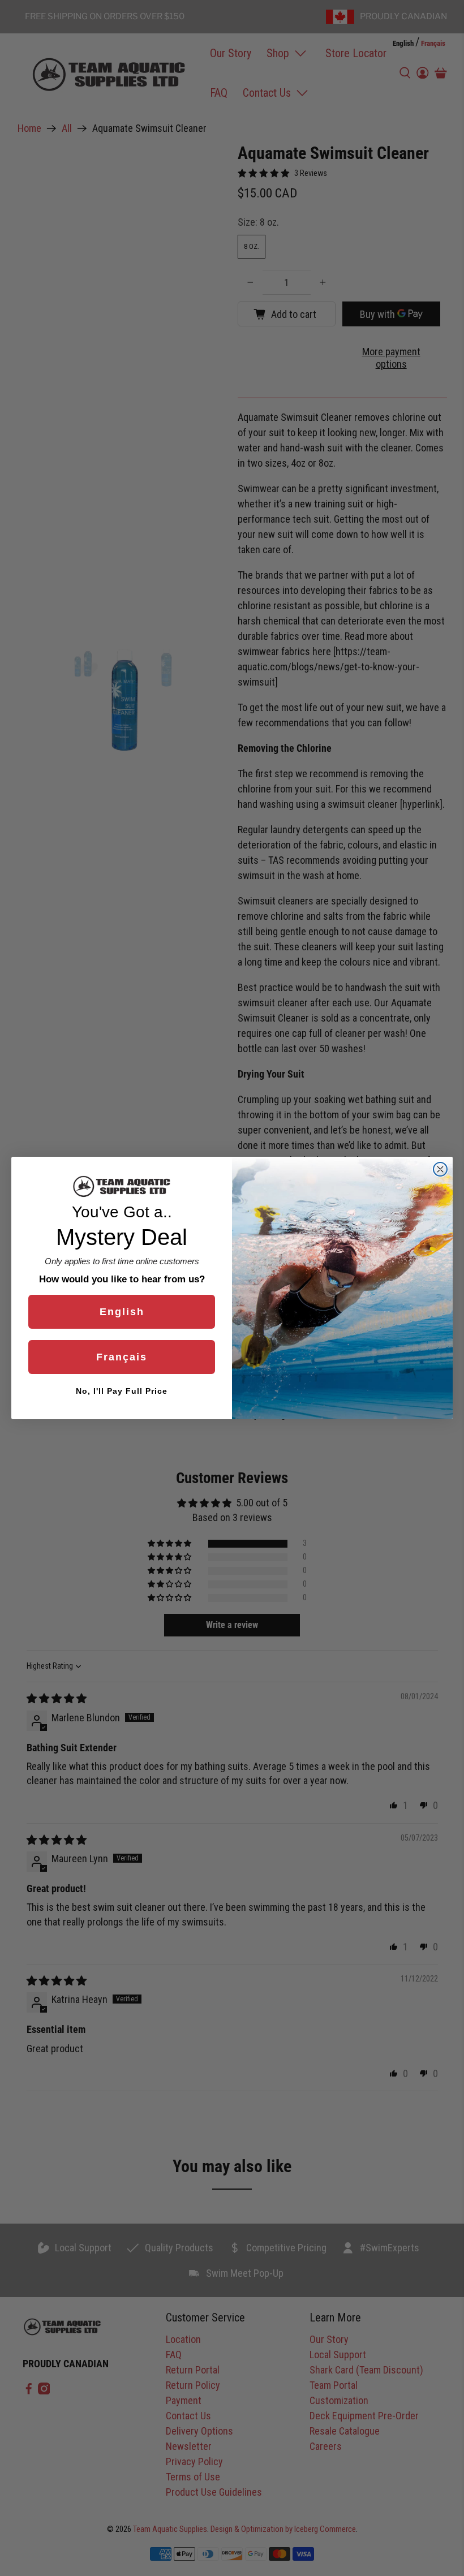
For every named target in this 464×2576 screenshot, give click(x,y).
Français (122, 1357)
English (122, 1312)
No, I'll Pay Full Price (122, 1391)
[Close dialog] (440, 1169)
